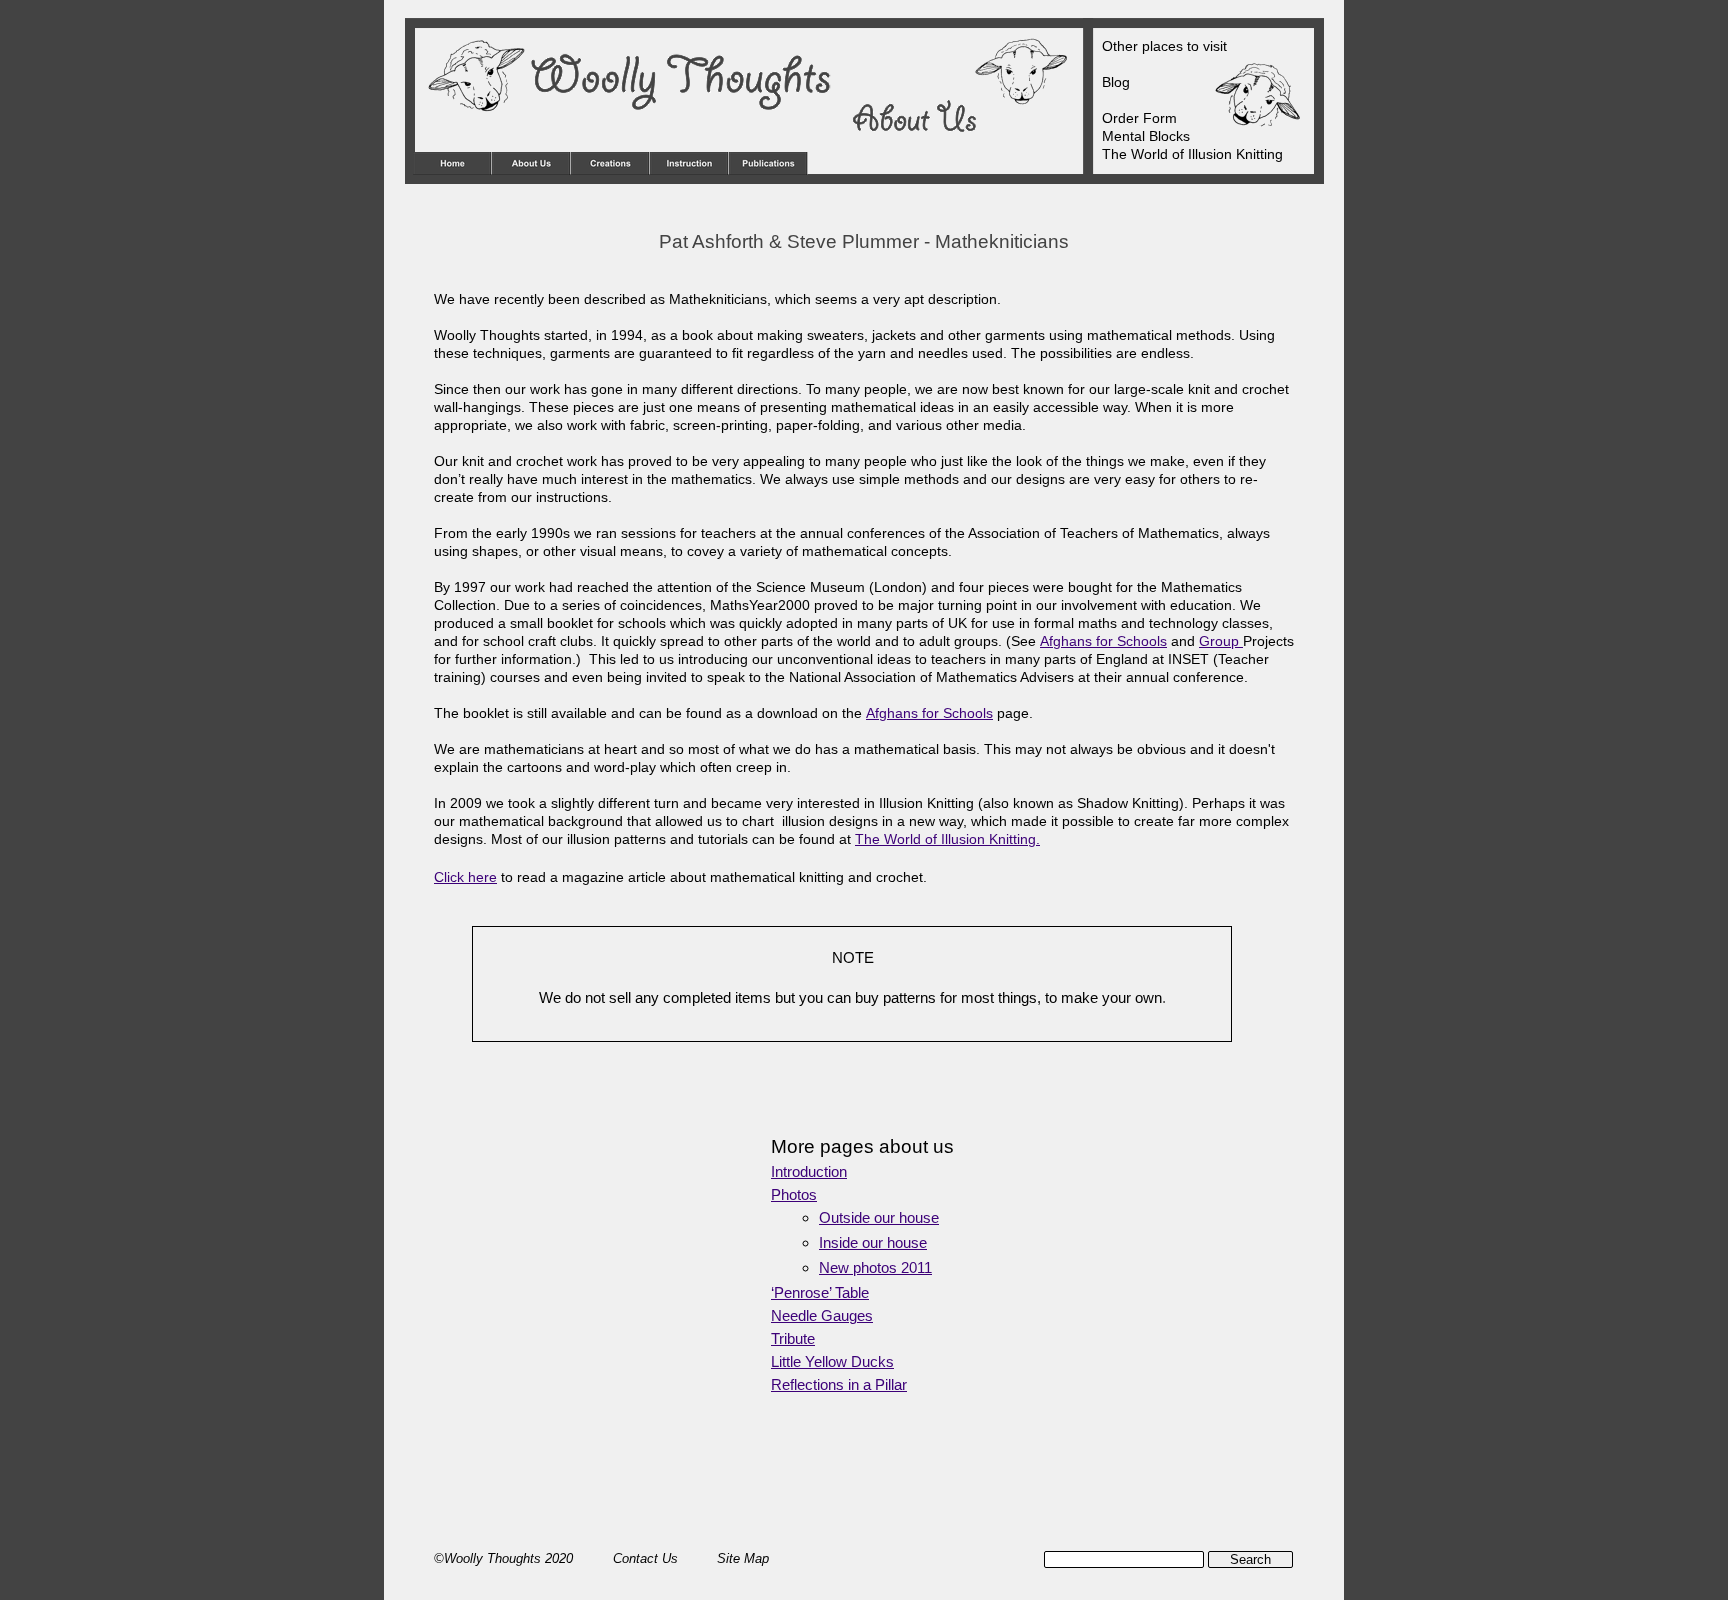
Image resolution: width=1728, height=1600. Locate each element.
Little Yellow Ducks (832, 1362)
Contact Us (647, 1558)
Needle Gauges (822, 1316)
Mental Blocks (1146, 136)
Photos (794, 1195)
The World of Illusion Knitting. (947, 839)
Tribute (793, 1339)
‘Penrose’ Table (820, 1293)
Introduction (809, 1172)
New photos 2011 (875, 1268)
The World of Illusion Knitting (1192, 154)
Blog (1116, 82)
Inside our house (873, 1243)
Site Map (743, 1558)
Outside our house (879, 1218)
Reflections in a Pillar (839, 1385)
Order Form (1139, 118)
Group (1221, 641)
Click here (465, 877)
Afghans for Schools (1103, 641)
